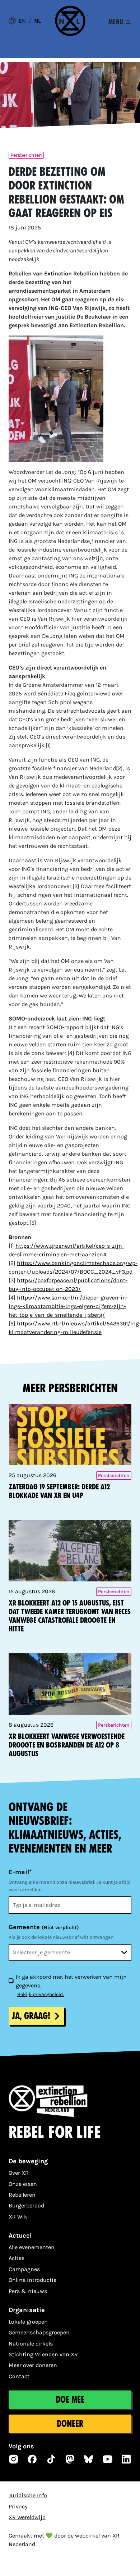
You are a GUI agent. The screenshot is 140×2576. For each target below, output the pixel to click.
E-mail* (20, 1872)
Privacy (18, 2506)
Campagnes (24, 2269)
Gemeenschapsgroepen (39, 2332)
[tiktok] (51, 2459)
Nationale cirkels (31, 2344)
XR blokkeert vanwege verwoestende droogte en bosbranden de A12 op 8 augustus (67, 1745)
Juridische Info (28, 2495)
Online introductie (32, 2280)
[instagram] (14, 2459)
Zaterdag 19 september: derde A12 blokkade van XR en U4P (59, 1491)
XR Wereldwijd (27, 2517)
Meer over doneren (33, 2365)
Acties (17, 2258)
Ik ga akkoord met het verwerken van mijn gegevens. (71, 1981)
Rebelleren (22, 2195)
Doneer (70, 2424)
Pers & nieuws (28, 2291)
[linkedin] (126, 2459)
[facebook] (32, 2459)
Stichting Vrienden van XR (43, 2354)
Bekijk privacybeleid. (41, 1994)
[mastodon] (70, 2459)
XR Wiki (19, 2217)
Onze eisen (23, 2184)
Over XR (19, 2173)
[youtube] (108, 2459)
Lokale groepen (28, 2322)
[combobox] (70, 1952)
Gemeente (44, 1927)
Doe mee (70, 2400)
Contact (19, 2376)
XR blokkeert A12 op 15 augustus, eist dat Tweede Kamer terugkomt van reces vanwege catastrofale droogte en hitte (70, 1616)
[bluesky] (89, 2459)
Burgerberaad (26, 2205)
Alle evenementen (32, 2247)
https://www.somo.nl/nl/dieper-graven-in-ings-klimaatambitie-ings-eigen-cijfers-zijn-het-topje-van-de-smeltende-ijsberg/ (68, 1306)
